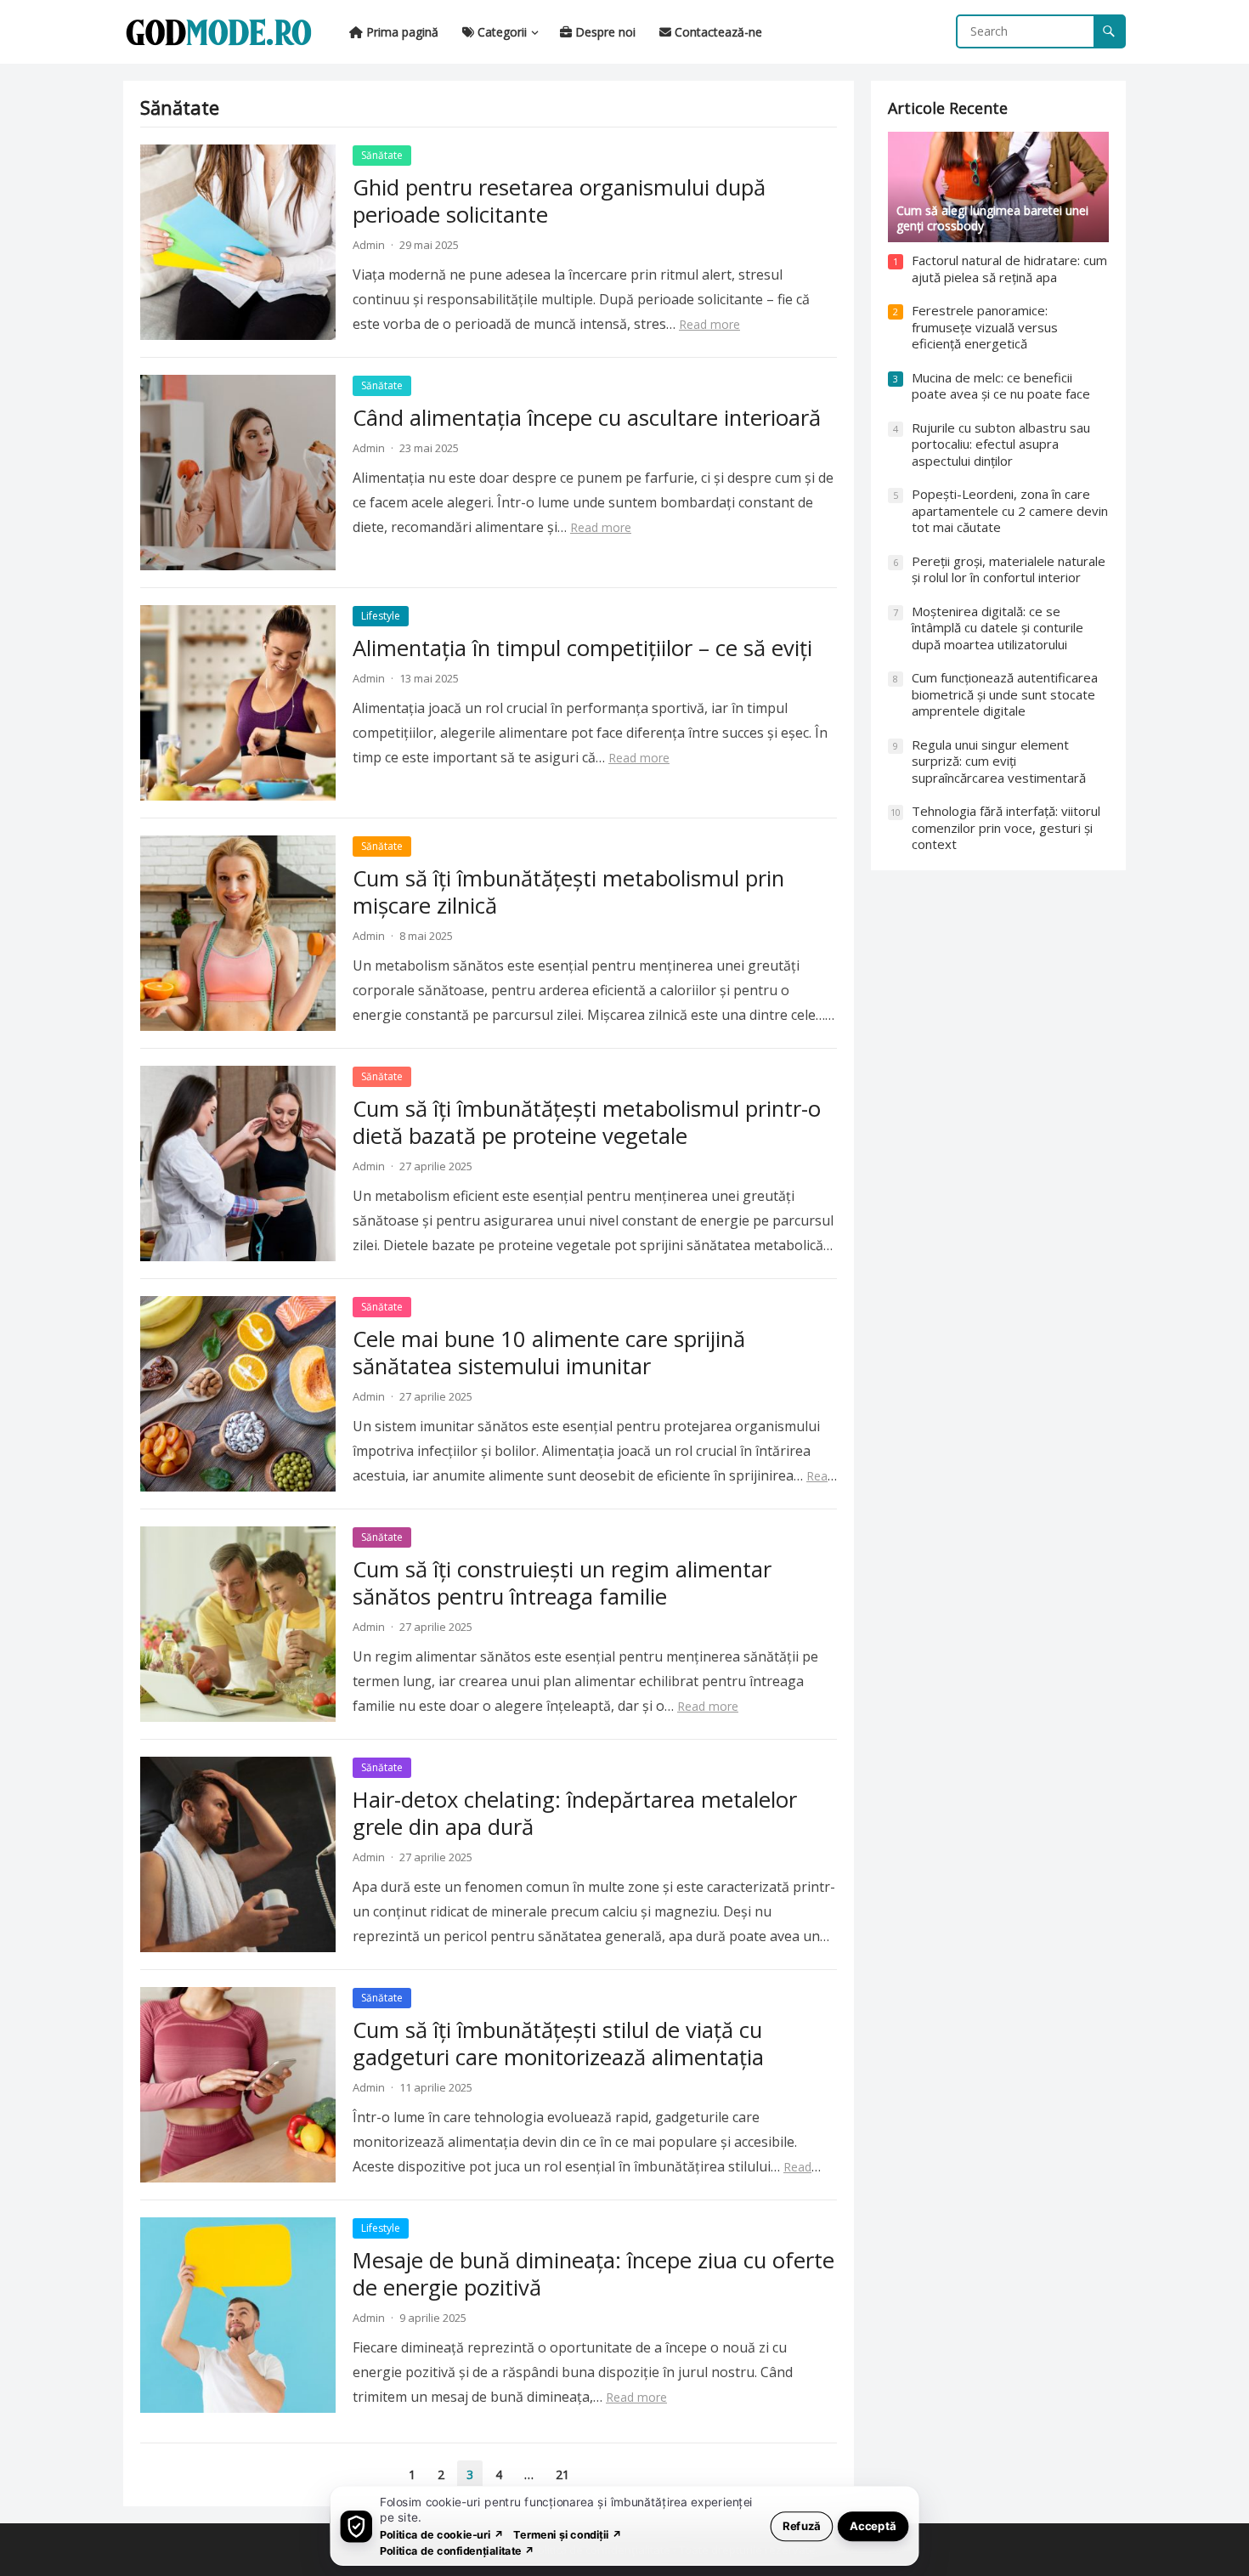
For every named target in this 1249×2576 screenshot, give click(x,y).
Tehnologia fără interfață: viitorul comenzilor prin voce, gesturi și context (1006, 827)
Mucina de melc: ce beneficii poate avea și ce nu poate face (1001, 386)
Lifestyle (381, 616)
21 (562, 2474)
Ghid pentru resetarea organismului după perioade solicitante (559, 201)
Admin (369, 245)
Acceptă (873, 2525)
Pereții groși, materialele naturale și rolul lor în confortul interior (1009, 569)
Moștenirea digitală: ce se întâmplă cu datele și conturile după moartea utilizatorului (998, 628)
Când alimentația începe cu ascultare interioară (587, 418)
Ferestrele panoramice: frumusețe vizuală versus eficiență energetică (985, 327)
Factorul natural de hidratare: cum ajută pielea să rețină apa (1009, 269)
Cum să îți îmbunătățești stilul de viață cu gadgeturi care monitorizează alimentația (558, 2044)
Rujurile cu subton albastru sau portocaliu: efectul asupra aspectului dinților (1001, 444)
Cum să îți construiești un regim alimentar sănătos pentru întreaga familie (562, 1583)
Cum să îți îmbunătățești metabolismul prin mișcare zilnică (568, 892)
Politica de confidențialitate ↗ (458, 2550)
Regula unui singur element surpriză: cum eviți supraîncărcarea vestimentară (999, 761)
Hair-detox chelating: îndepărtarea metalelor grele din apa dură (575, 1813)
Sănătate (382, 155)
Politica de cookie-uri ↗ (442, 2534)
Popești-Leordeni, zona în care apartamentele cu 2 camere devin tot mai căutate (1010, 510)
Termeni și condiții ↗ (568, 2534)
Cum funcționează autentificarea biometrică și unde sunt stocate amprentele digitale (1005, 694)
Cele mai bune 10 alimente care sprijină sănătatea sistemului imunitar (549, 1353)
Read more (709, 324)
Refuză (802, 2525)
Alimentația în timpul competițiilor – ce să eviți (582, 648)
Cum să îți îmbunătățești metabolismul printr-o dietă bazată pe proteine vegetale (587, 1122)
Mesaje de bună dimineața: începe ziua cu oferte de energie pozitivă (593, 2274)
